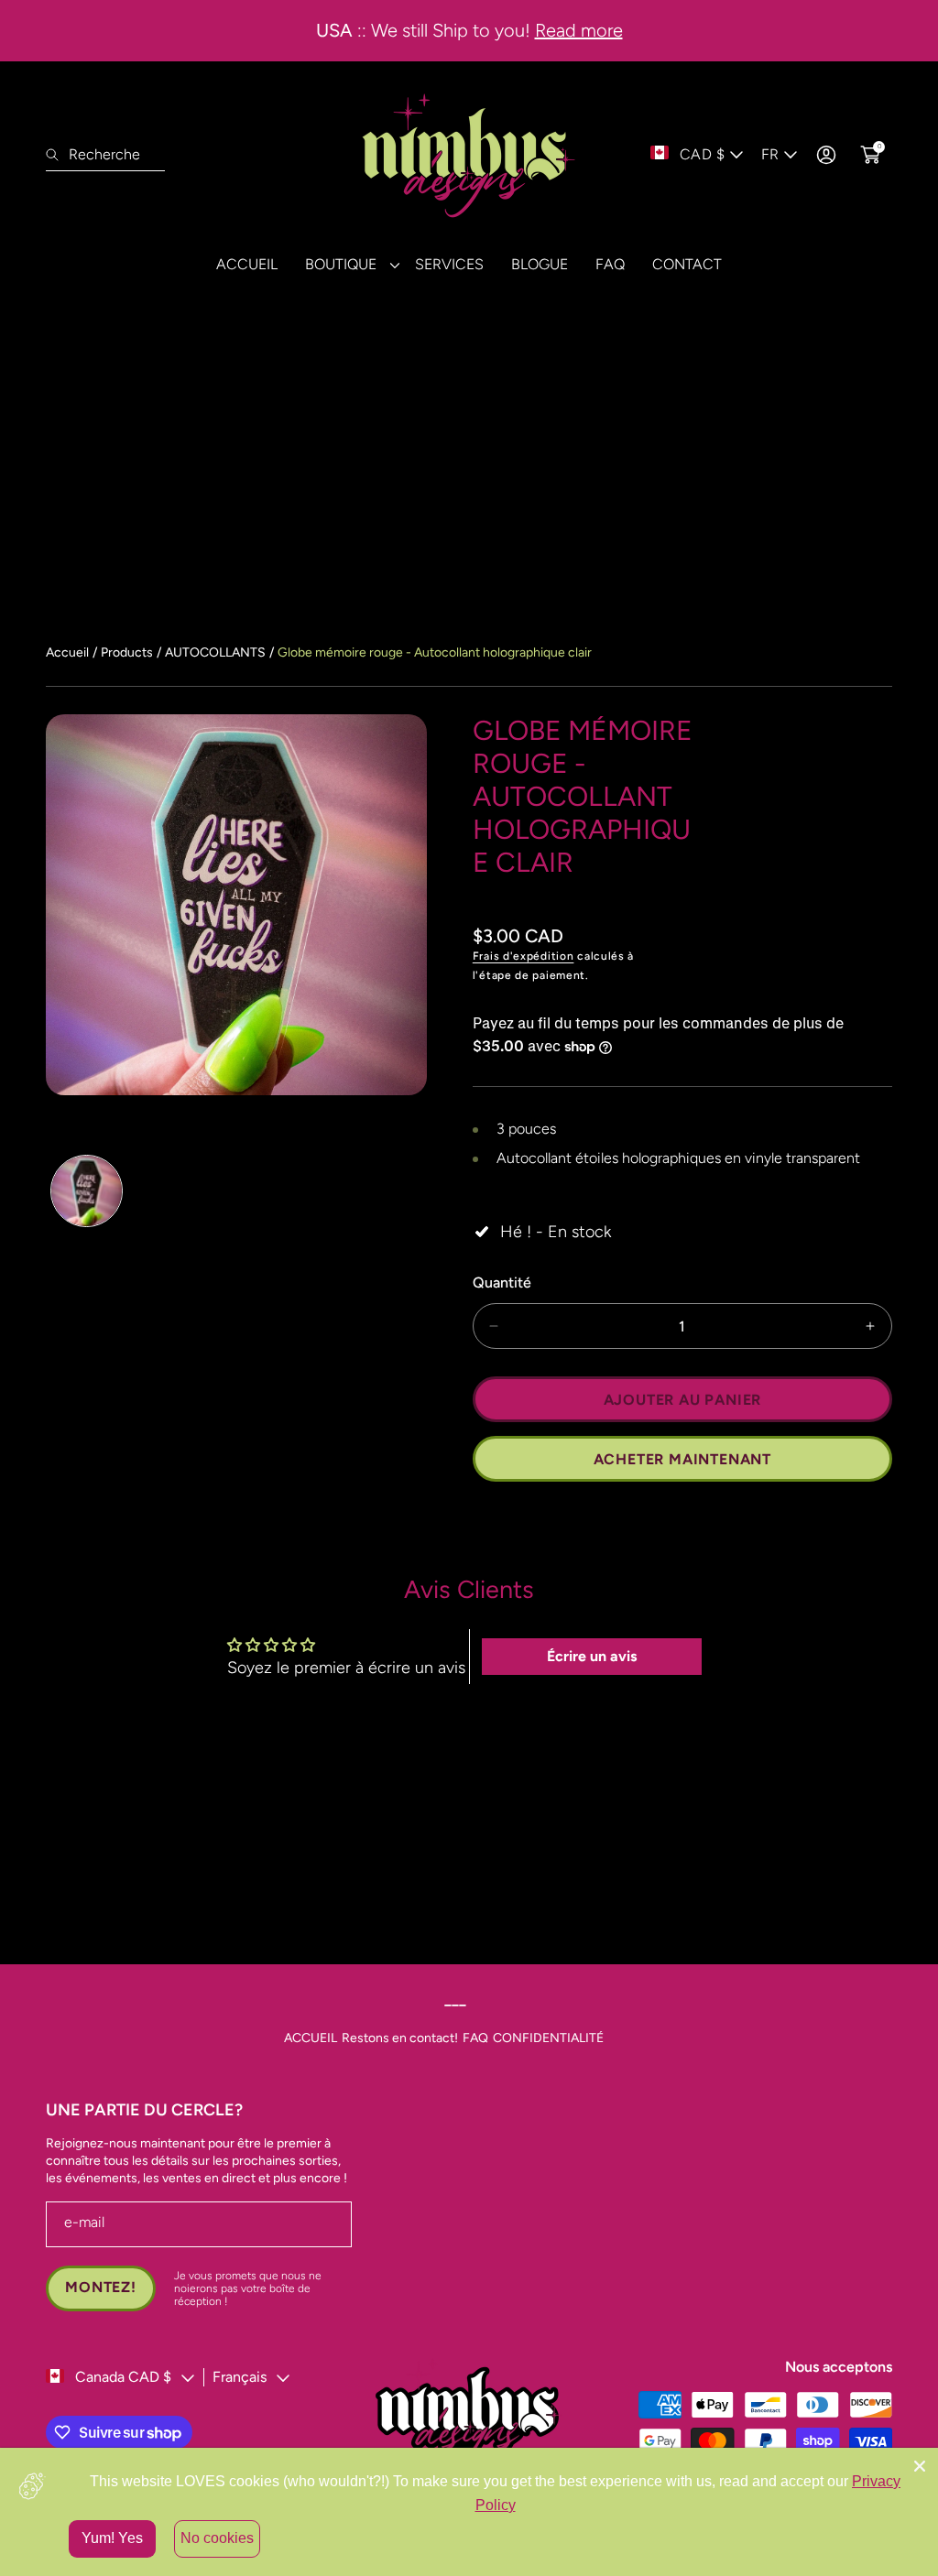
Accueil (67, 652)
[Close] (920, 2466)
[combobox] (105, 155)
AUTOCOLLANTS (215, 652)
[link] (346, 264)
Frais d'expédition (524, 956)
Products (127, 652)
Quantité (502, 1283)
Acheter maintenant (682, 1459)
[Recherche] (57, 155)
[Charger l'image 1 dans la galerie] (87, 1191)
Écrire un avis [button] (592, 1656)
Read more (579, 30)
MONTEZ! (101, 2287)
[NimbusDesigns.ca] (469, 155)
